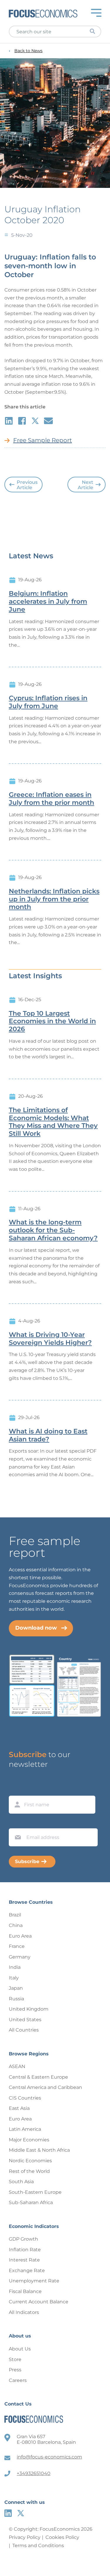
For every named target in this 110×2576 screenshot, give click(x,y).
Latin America (25, 2129)
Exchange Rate (27, 2270)
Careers (18, 2380)
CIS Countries (25, 2098)
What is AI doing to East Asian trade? (48, 1435)
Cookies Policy (62, 2537)
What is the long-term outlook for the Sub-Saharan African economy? (53, 1230)
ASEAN (17, 2066)
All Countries (24, 2030)
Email (16, 1823)
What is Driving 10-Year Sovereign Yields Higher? (50, 1339)
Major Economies (29, 2140)
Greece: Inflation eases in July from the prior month (51, 799)
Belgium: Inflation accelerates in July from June (48, 602)
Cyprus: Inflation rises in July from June (48, 702)
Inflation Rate (25, 2250)
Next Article (86, 485)
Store (15, 2359)
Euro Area (20, 1936)
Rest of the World (29, 2171)
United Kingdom (29, 2009)
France (17, 1946)
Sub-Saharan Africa (31, 2202)
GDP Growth (23, 2239)
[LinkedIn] (8, 2513)
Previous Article (27, 485)
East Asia (19, 2108)
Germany (20, 1957)
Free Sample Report (43, 440)
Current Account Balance (39, 2302)
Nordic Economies (30, 2161)
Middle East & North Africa (39, 2150)
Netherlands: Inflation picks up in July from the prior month (54, 899)
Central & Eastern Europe (38, 2077)
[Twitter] (21, 2513)
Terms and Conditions (38, 2546)
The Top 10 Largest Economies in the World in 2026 (52, 1022)
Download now (36, 1628)
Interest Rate (24, 2260)
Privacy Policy (25, 2537)
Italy (14, 1978)
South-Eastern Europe (35, 2192)
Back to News (28, 51)
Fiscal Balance (25, 2291)
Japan (16, 1988)
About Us (20, 2349)
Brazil (15, 1915)
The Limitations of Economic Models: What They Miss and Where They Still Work (53, 1122)
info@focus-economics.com (49, 2457)
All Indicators (24, 2312)
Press (15, 2370)
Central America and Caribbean (45, 2087)
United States (25, 2020)
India (15, 1967)
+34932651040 (34, 2473)
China (16, 1925)
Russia (16, 1999)
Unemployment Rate (34, 2281)
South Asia (21, 2182)
